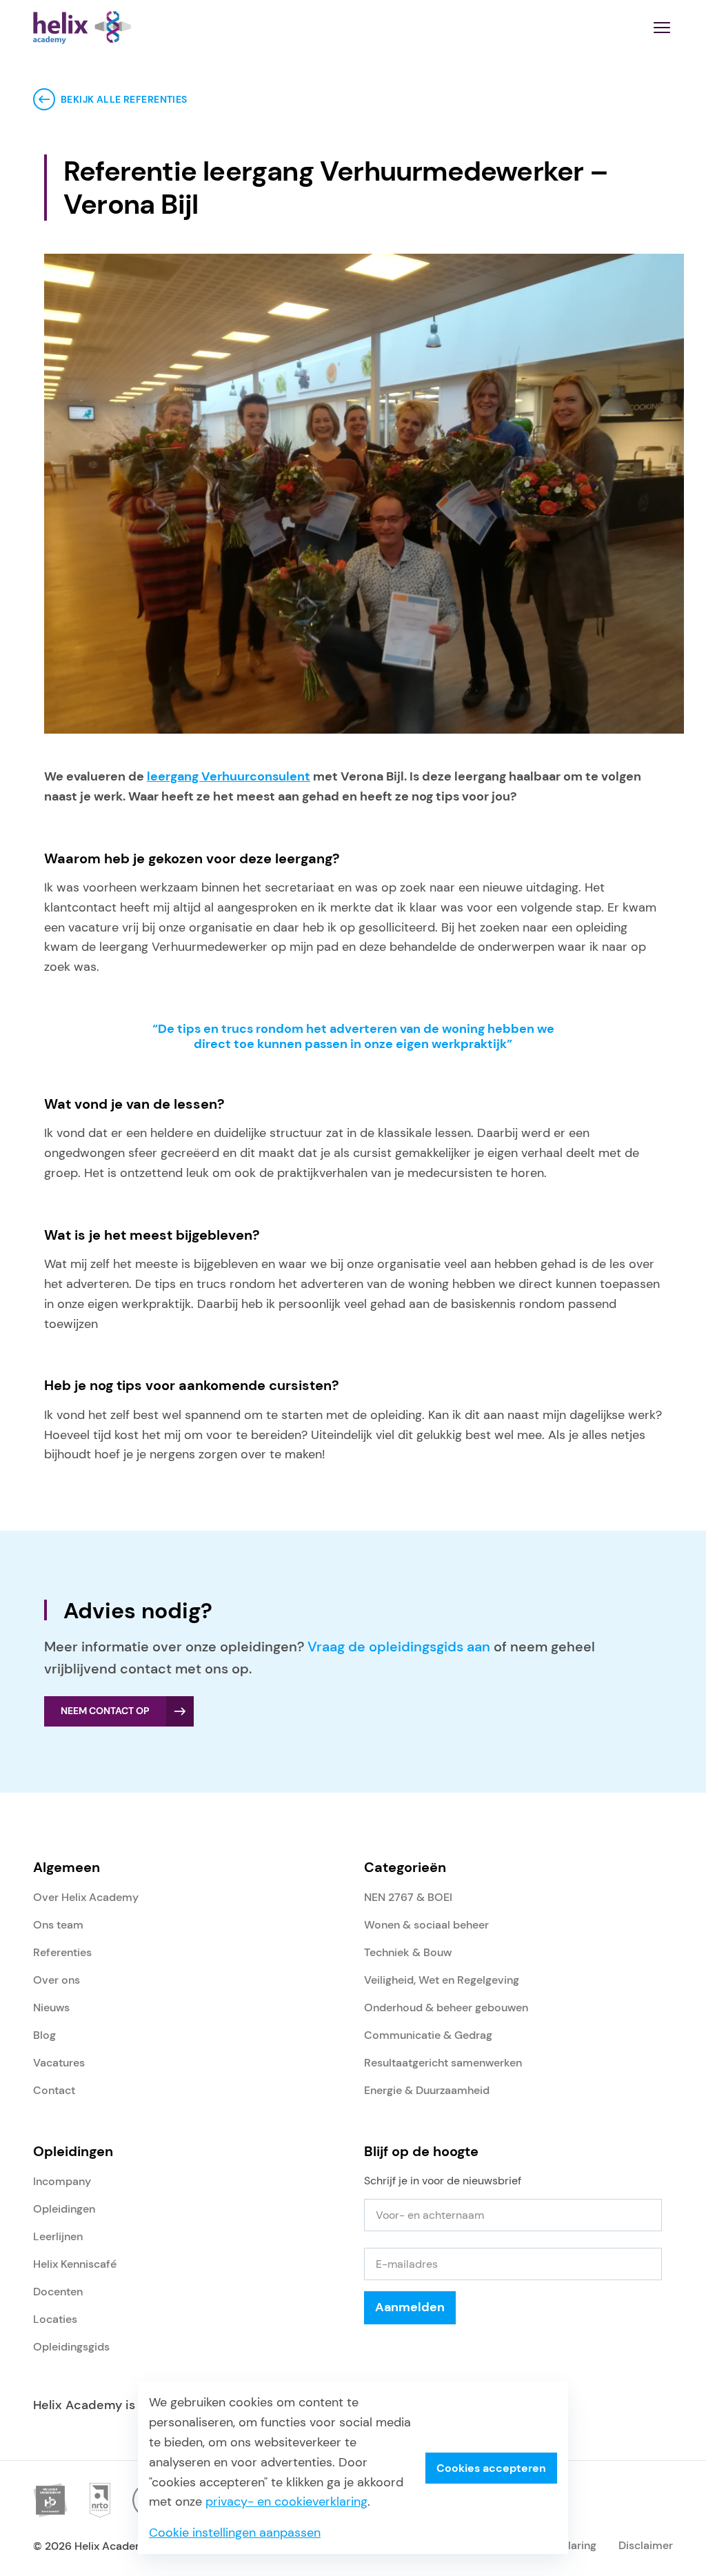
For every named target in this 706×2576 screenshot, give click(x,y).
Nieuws (51, 2008)
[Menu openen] (662, 28)
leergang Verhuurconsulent (229, 776)
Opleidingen (64, 2209)
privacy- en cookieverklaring (286, 2502)
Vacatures (59, 2063)
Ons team (58, 1925)
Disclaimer (646, 2545)
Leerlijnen (58, 2236)
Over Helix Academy (86, 1897)
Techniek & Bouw (408, 1952)
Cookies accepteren (491, 2468)
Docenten (58, 2292)
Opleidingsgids (71, 2347)
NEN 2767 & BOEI (408, 1897)
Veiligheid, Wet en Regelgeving (442, 1980)
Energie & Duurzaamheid (427, 2090)
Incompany (62, 2181)
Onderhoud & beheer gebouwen (446, 2008)
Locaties (55, 2319)
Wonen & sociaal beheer (426, 1925)
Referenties (62, 1952)
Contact (54, 2090)
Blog (44, 2035)
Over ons (57, 1980)
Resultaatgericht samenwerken (443, 2063)
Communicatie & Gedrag (428, 2035)
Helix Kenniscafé (75, 2264)
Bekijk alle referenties (124, 99)
